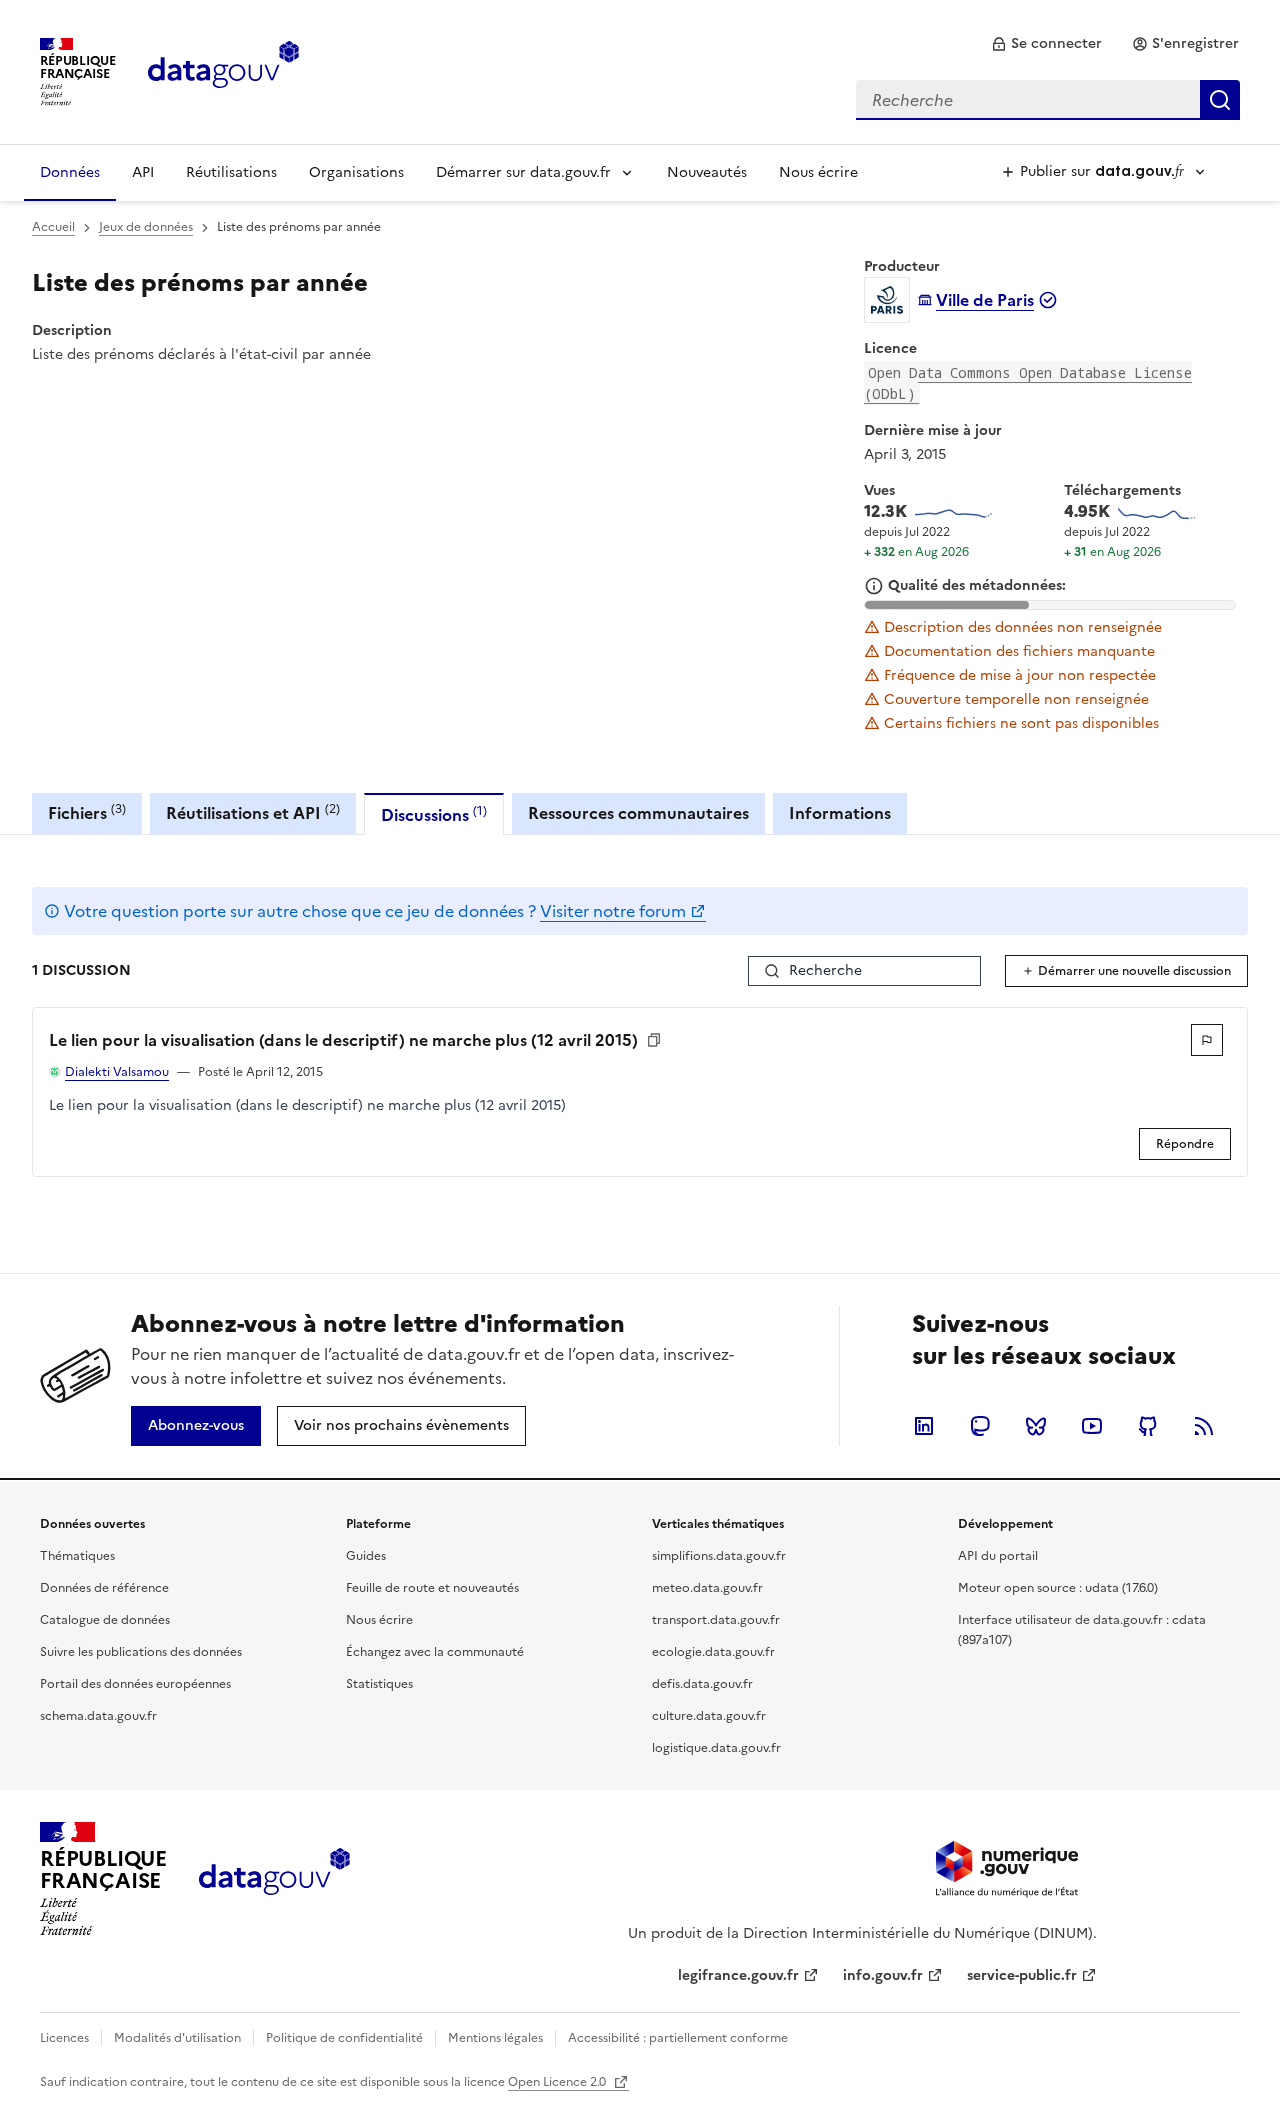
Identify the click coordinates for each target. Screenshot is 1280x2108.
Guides (366, 1556)
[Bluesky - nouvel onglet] (1036, 1426)
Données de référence (104, 1588)
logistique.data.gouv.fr (716, 1748)
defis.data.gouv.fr (702, 1684)
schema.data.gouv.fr (98, 1716)
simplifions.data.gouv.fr (719, 1556)
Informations (840, 813)
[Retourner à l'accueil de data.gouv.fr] (223, 70)
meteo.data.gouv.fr (707, 1588)
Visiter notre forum (613, 911)
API (143, 172)
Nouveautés (707, 172)
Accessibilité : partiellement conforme (678, 2038)
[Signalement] (1207, 1040)
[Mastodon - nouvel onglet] (980, 1426)
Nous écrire (818, 172)
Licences (64, 2038)
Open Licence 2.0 (558, 2082)
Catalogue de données (105, 1620)
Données (70, 172)
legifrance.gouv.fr (738, 1975)
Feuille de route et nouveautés (432, 1588)
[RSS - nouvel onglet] (1204, 1426)
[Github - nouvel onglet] (1148, 1426)
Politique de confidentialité (344, 2038)
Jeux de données (146, 227)
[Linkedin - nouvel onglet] (924, 1426)
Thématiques (77, 1556)
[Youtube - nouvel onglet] (1092, 1426)
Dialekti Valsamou (117, 1072)
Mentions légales (495, 2038)
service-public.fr (1022, 1975)
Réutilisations (231, 172)
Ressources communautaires (638, 813)
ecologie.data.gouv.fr (713, 1652)
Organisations (356, 172)
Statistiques (379, 1684)
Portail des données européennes (135, 1684)
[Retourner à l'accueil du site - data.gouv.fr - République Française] (274, 1879)
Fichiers (87, 812)
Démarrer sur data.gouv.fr (523, 172)
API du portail (998, 1556)
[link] (1046, 44)
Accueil (53, 227)
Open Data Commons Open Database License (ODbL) (1028, 383)
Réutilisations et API (253, 812)
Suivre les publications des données (141, 1652)
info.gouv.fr (883, 1975)
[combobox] (1048, 100)
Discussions (434, 814)
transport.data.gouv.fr (716, 1620)
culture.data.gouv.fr (709, 1716)
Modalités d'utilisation (177, 2038)
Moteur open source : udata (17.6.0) (1058, 1588)
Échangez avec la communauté (435, 1652)
